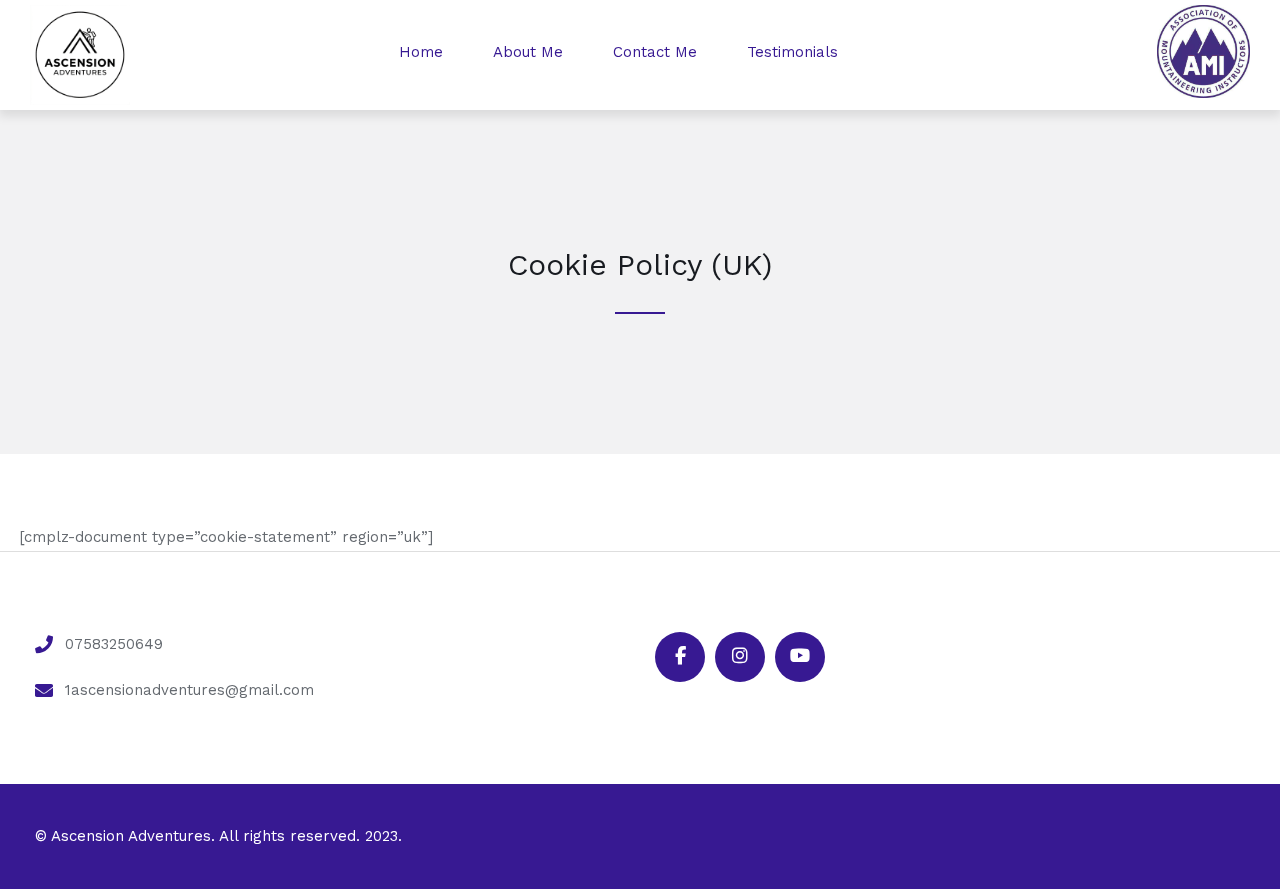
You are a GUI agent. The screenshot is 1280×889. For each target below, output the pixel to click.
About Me (528, 52)
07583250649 (114, 644)
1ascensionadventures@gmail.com (189, 690)
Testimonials (792, 52)
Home (421, 52)
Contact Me (655, 52)
